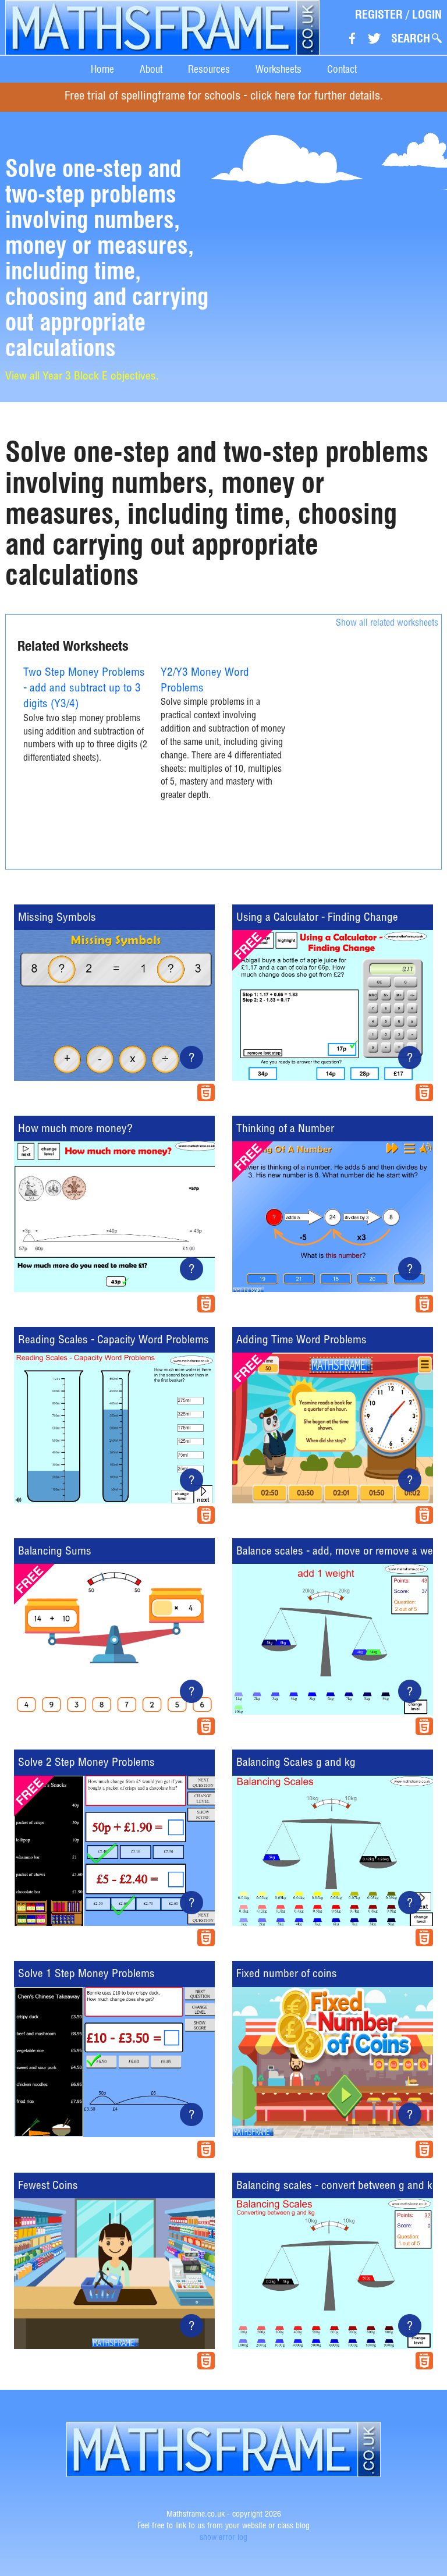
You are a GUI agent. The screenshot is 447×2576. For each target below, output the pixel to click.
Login (427, 15)
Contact (342, 69)
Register (379, 15)
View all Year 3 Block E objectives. (82, 377)
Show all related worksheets (387, 624)
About (151, 69)
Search (411, 38)
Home (102, 69)
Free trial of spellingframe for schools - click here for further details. (224, 97)
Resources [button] (209, 69)
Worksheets (279, 69)
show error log (223, 2538)
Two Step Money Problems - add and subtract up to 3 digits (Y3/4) (84, 689)
